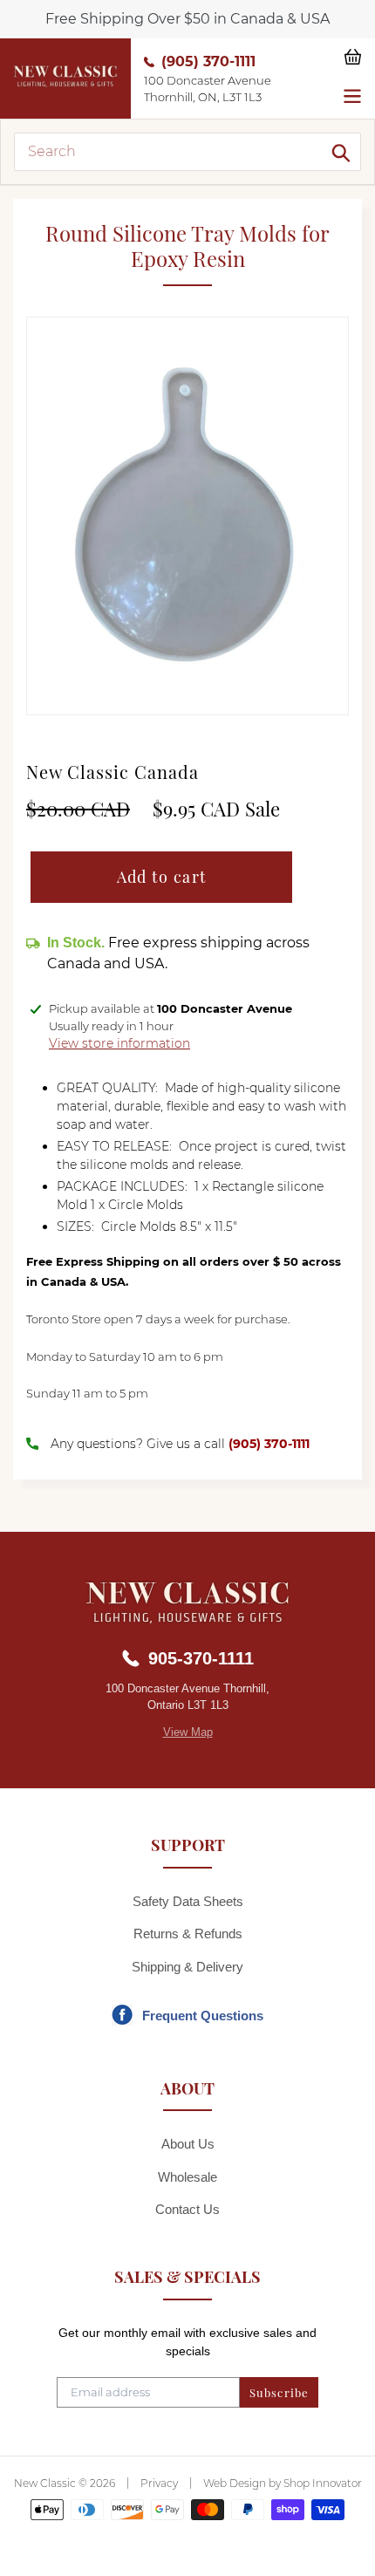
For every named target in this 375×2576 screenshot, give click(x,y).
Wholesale (187, 2177)
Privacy (159, 2483)
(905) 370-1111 (208, 61)
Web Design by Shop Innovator (283, 2483)
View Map (188, 1732)
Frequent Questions (203, 2016)
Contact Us (187, 2209)
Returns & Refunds (188, 1934)
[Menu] (352, 94)
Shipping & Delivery (187, 1967)
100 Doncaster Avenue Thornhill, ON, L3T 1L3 (208, 89)
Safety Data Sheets (188, 1901)
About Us (188, 2144)
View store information (119, 1043)
